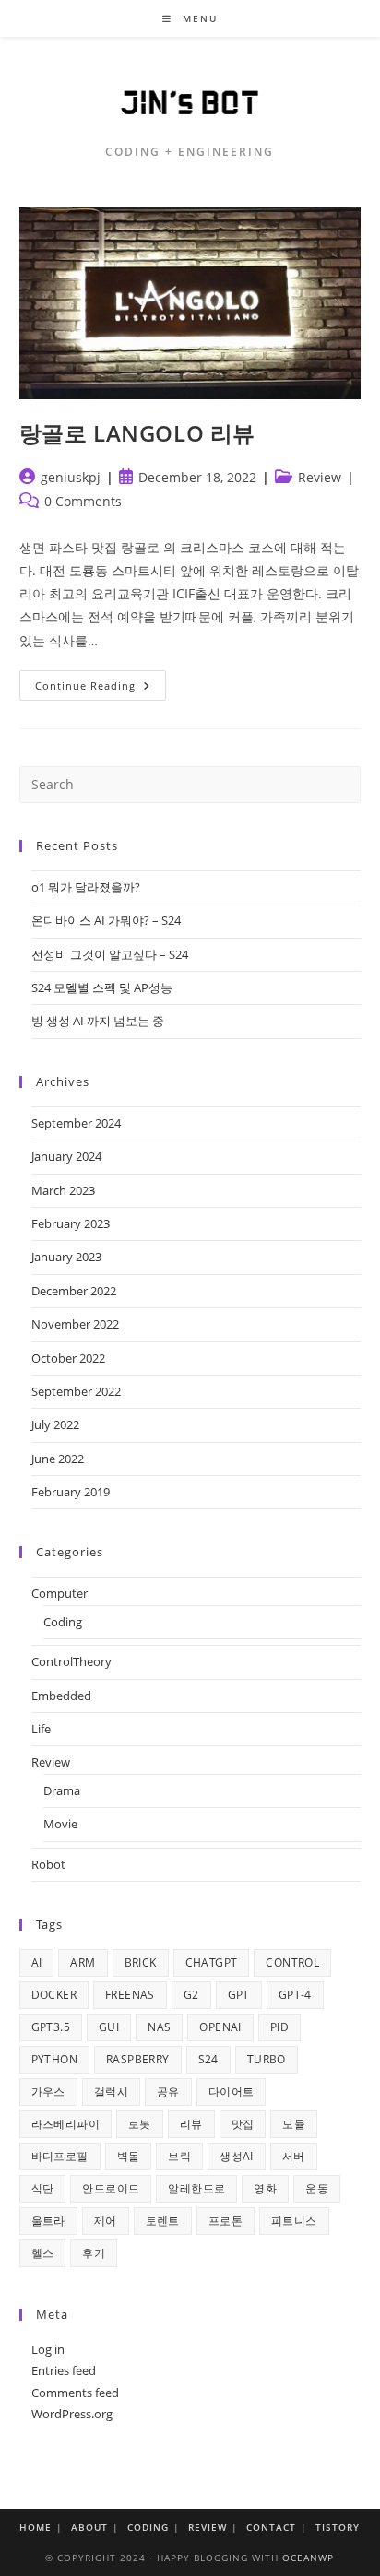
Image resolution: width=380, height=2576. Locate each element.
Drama (62, 1790)
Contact (271, 2527)
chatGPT (212, 1962)
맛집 (243, 2124)
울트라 (48, 2221)
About (89, 2527)
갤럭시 (111, 2092)
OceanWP (308, 2558)
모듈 (294, 2124)
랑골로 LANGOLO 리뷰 (137, 433)
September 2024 (76, 1123)
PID (279, 2027)
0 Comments (83, 501)
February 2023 (71, 1223)
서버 (294, 2156)
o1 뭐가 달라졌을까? (86, 887)
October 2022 (68, 1358)
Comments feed (75, 2393)
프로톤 (226, 2221)
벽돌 (129, 2156)
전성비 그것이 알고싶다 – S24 (110, 954)
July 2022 (55, 1424)
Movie (60, 1824)
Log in (48, 2349)
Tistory (338, 2527)
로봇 (140, 2124)
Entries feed (64, 2370)
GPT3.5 (51, 2027)
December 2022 (74, 1291)
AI (37, 1962)
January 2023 (66, 1257)
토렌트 (163, 2221)
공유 (168, 2092)
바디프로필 (60, 2156)
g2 (191, 1995)
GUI (109, 2027)
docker (54, 1995)
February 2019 (71, 1492)
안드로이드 (111, 2188)
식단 (43, 2188)
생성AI (237, 2156)
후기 (94, 2253)
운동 (317, 2188)
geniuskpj (71, 477)
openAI (220, 2027)
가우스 (48, 2092)
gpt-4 (295, 1995)
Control (292, 1962)
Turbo (267, 2059)
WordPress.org (72, 2414)
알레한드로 (196, 2188)
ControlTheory (71, 1661)
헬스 (43, 2253)
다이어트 (232, 2092)
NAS (159, 2027)
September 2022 (76, 1391)
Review (320, 477)
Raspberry (138, 2059)
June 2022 (58, 1459)
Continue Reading (101, 689)
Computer (59, 1593)
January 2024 (66, 1156)
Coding (63, 1622)
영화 (265, 2188)
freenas (130, 1995)
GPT (239, 1995)
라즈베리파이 (65, 2124)
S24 (208, 2059)
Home (36, 2527)
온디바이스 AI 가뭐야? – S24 (106, 920)
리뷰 (191, 2124)
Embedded (61, 1696)
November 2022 (75, 1324)
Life (41, 1729)
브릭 (179, 2156)
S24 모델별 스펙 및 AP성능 (102, 987)
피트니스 (294, 2221)
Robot (48, 1864)
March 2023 (63, 1190)
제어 (106, 2221)
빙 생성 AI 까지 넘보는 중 (98, 1021)
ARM (83, 1962)
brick (141, 1962)
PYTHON (54, 2059)
